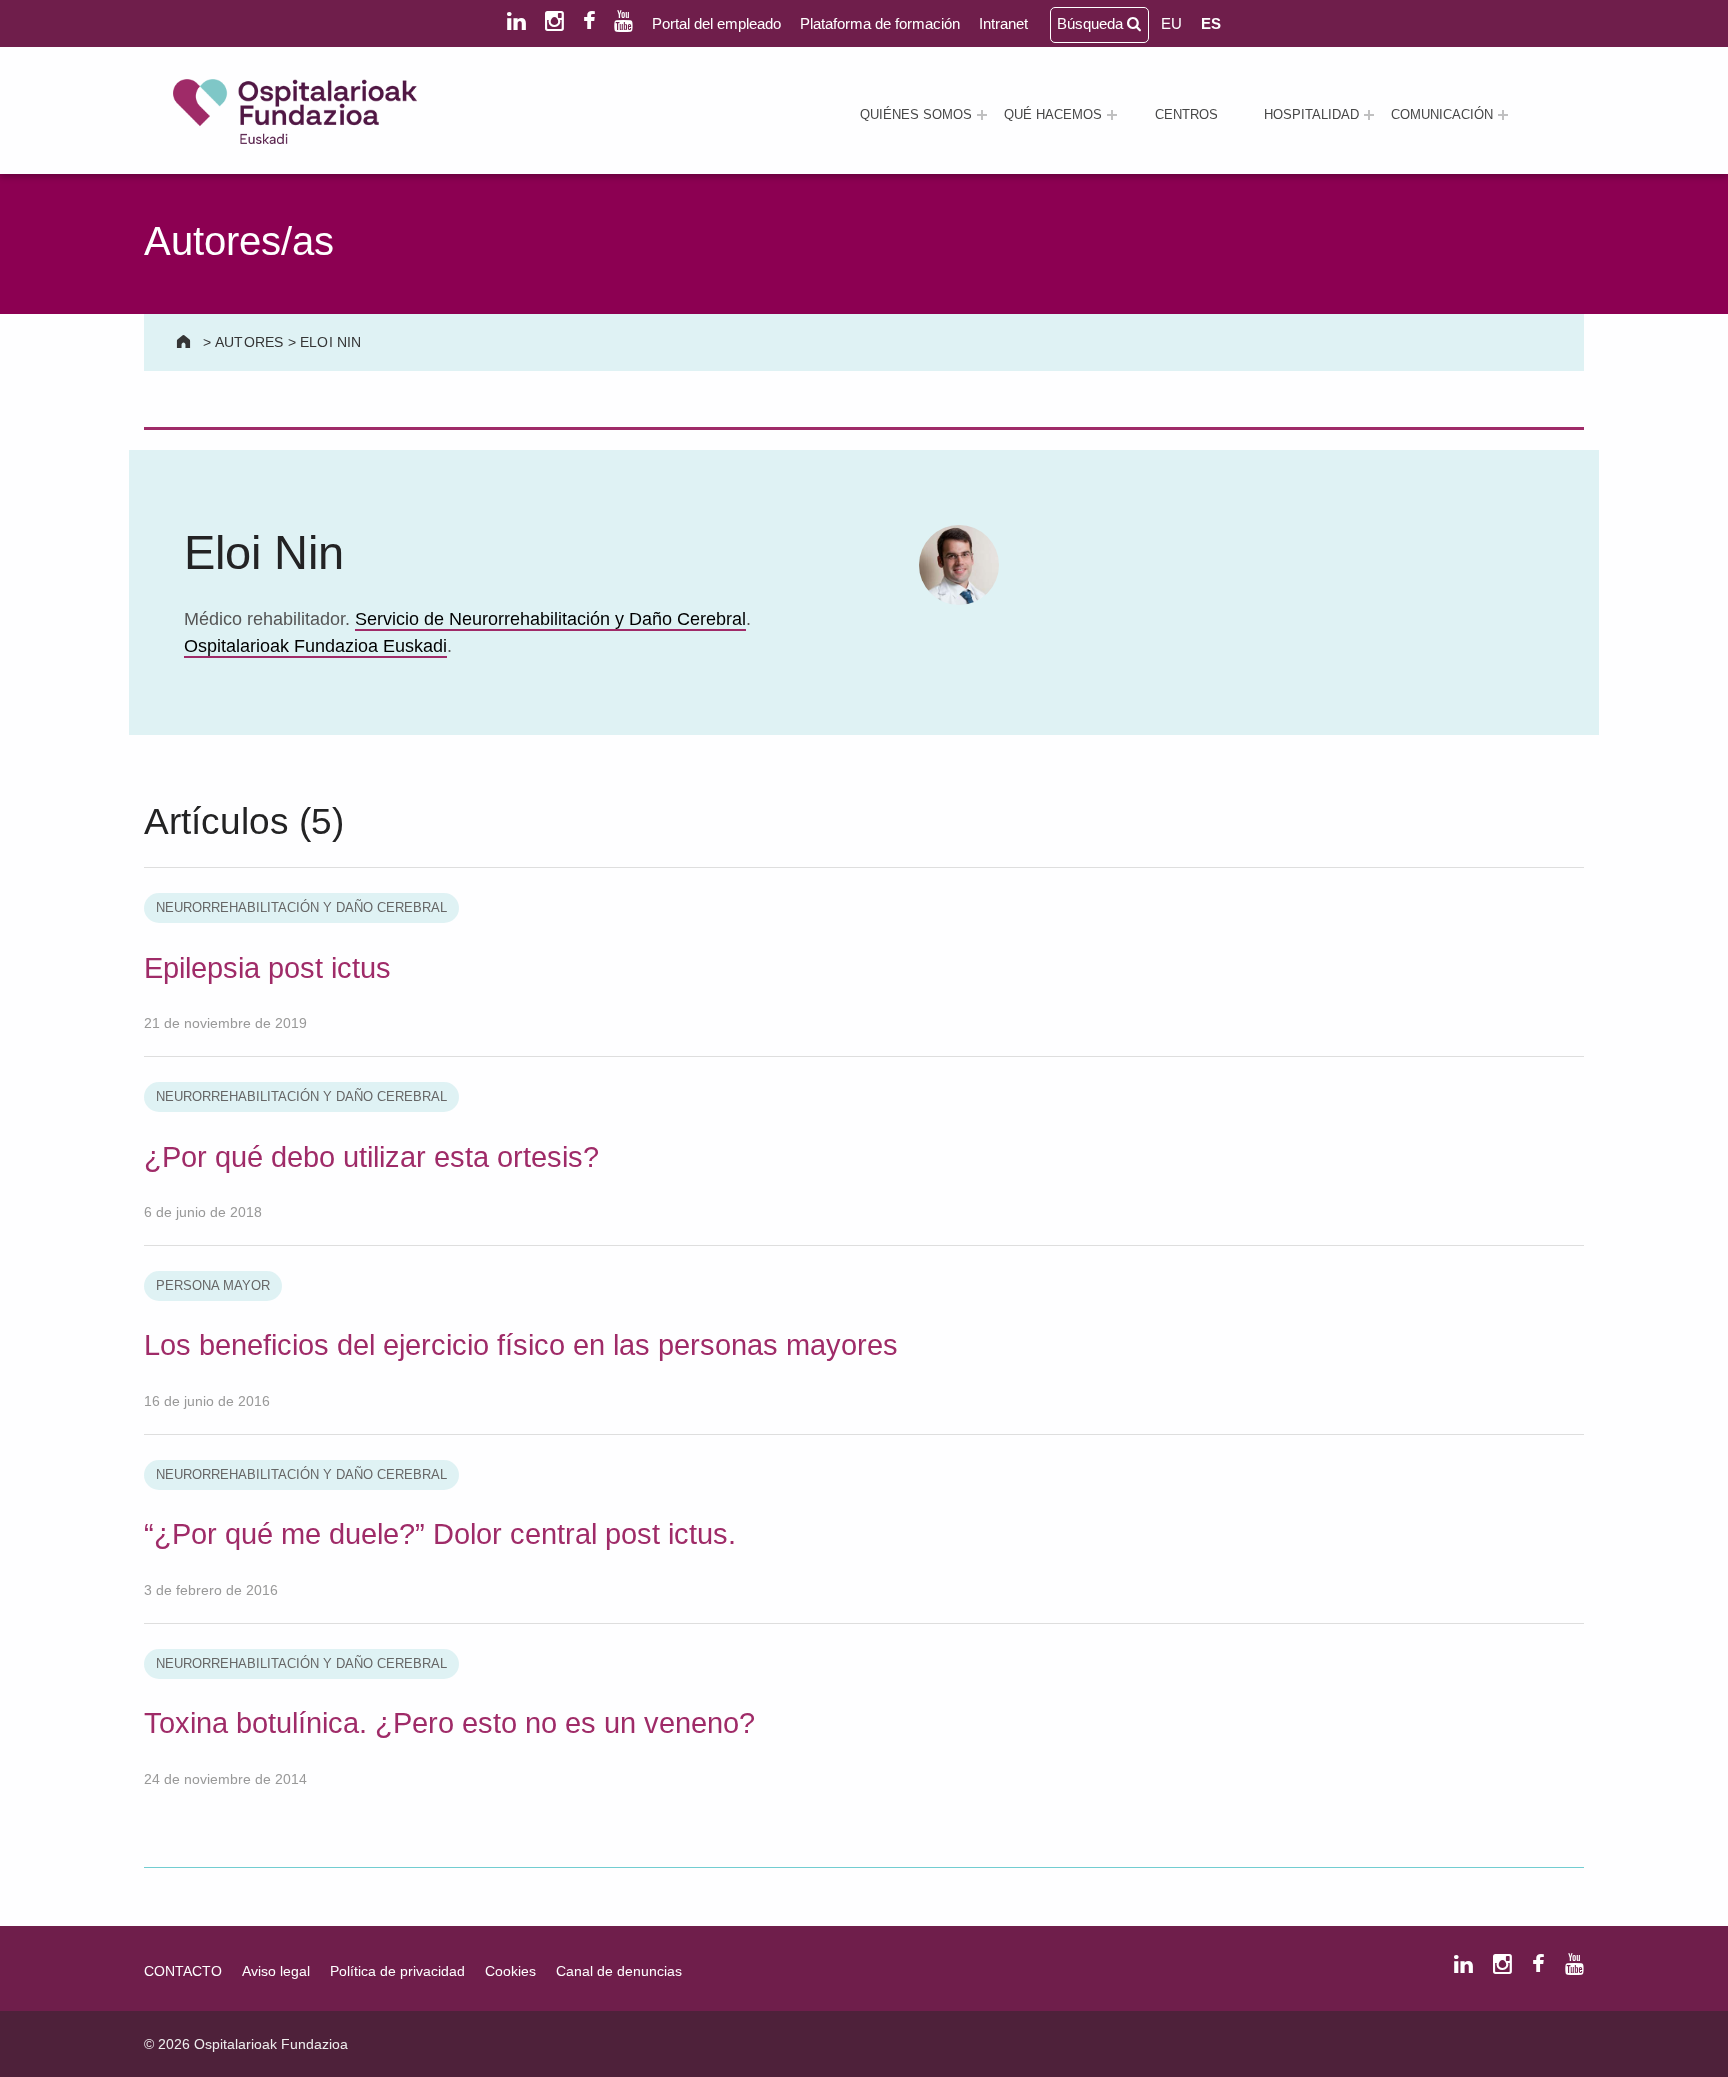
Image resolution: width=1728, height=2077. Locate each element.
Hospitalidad (1311, 114)
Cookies (510, 1971)
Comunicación (1442, 114)
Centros (1186, 114)
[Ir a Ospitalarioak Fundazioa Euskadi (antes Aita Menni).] (185, 342)
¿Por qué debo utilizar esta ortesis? (371, 1157)
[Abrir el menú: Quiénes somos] (982, 115)
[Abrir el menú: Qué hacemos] (1112, 115)
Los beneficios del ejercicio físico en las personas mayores (521, 1345)
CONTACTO (183, 1971)
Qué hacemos (1053, 114)
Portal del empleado (716, 23)
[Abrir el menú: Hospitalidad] (1369, 115)
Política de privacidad (397, 1971)
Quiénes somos (916, 114)
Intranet (1003, 23)
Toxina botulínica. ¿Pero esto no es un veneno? (449, 1723)
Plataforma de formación (880, 23)
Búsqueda (1092, 23)
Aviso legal (276, 1971)
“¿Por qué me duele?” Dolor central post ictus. (440, 1534)
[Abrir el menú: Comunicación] (1503, 115)
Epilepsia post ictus (267, 968)
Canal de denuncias (619, 1971)
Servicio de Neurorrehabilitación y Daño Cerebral (550, 619)
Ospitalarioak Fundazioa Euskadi (315, 646)
